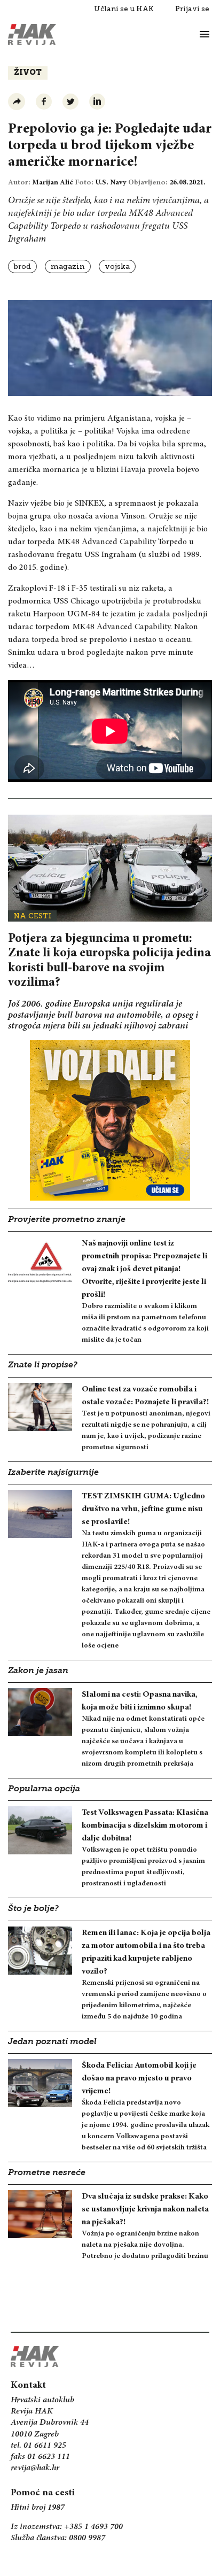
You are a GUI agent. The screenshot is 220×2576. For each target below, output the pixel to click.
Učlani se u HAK (124, 9)
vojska (117, 266)
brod (22, 266)
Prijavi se (192, 9)
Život (28, 73)
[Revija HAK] (32, 34)
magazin (68, 266)
